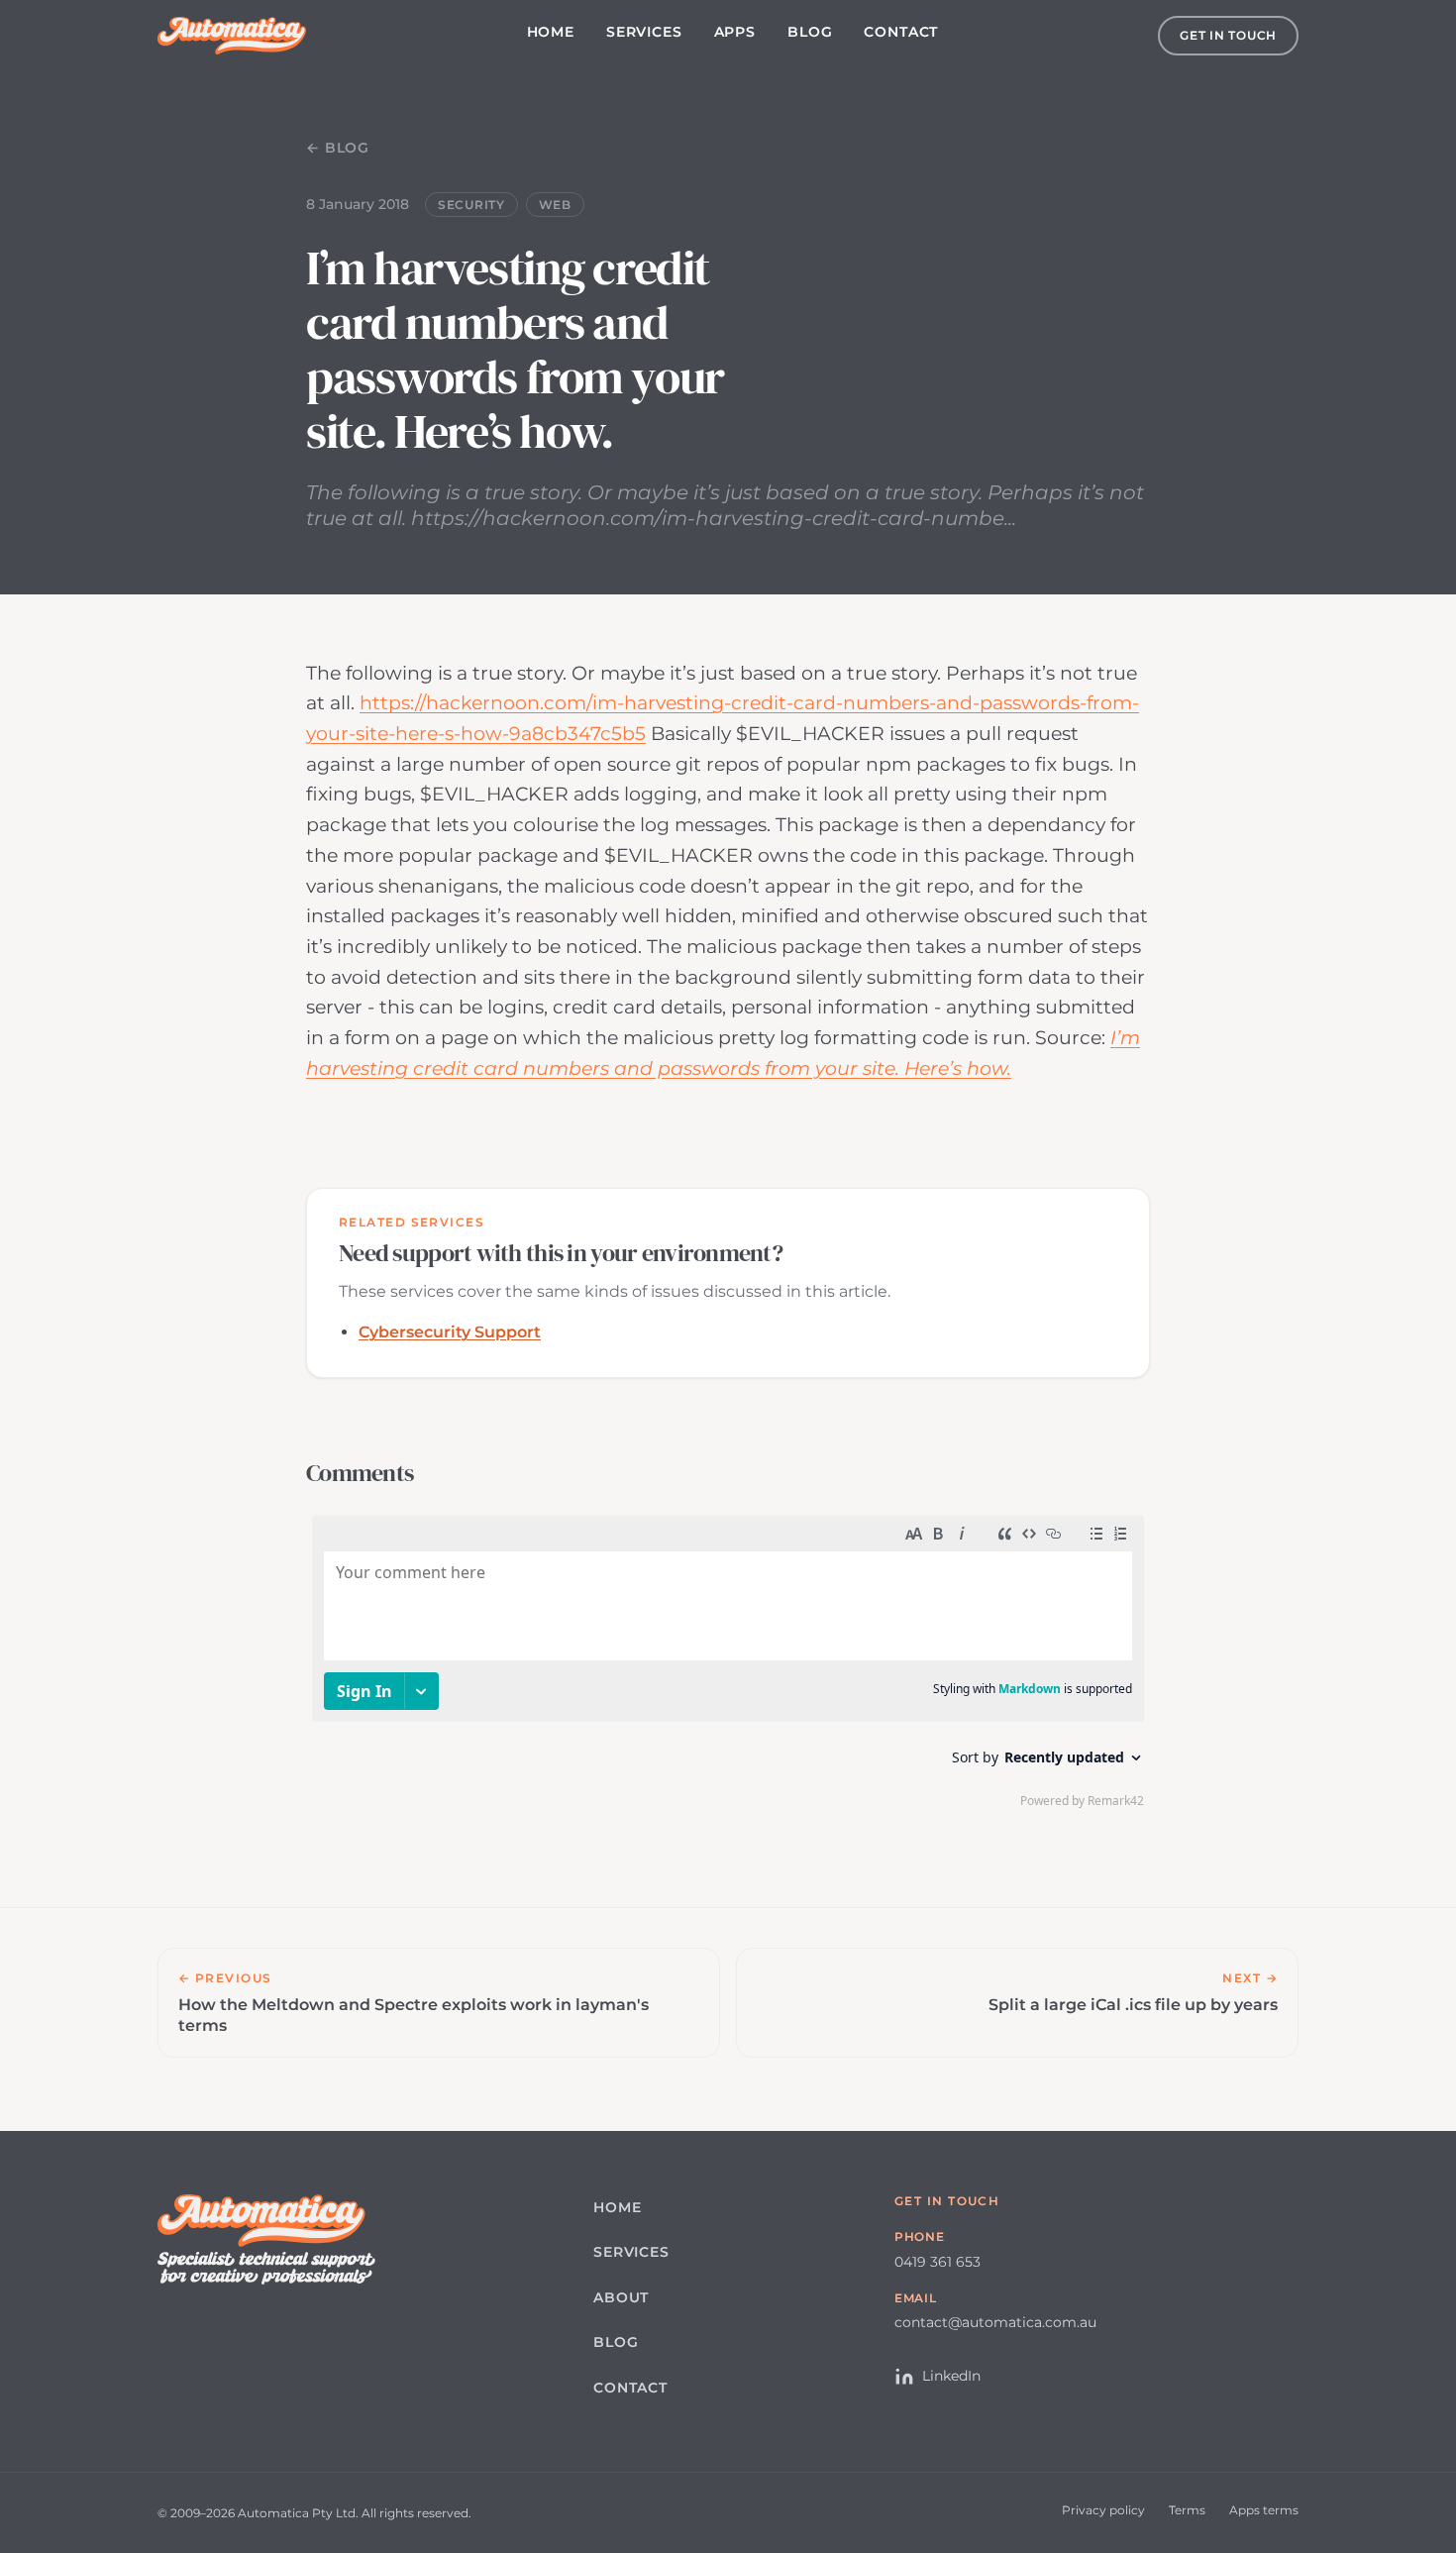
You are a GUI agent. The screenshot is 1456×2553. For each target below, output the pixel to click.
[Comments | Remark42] (728, 1666)
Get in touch (1228, 35)
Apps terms (1264, 2510)
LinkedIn (951, 2376)
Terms (1187, 2510)
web (555, 205)
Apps (735, 32)
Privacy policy (1103, 2510)
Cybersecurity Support (450, 1332)
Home (551, 32)
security (471, 205)
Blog (810, 32)
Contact (901, 32)
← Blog (338, 148)
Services (644, 32)
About (621, 2297)
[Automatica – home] (232, 36)
